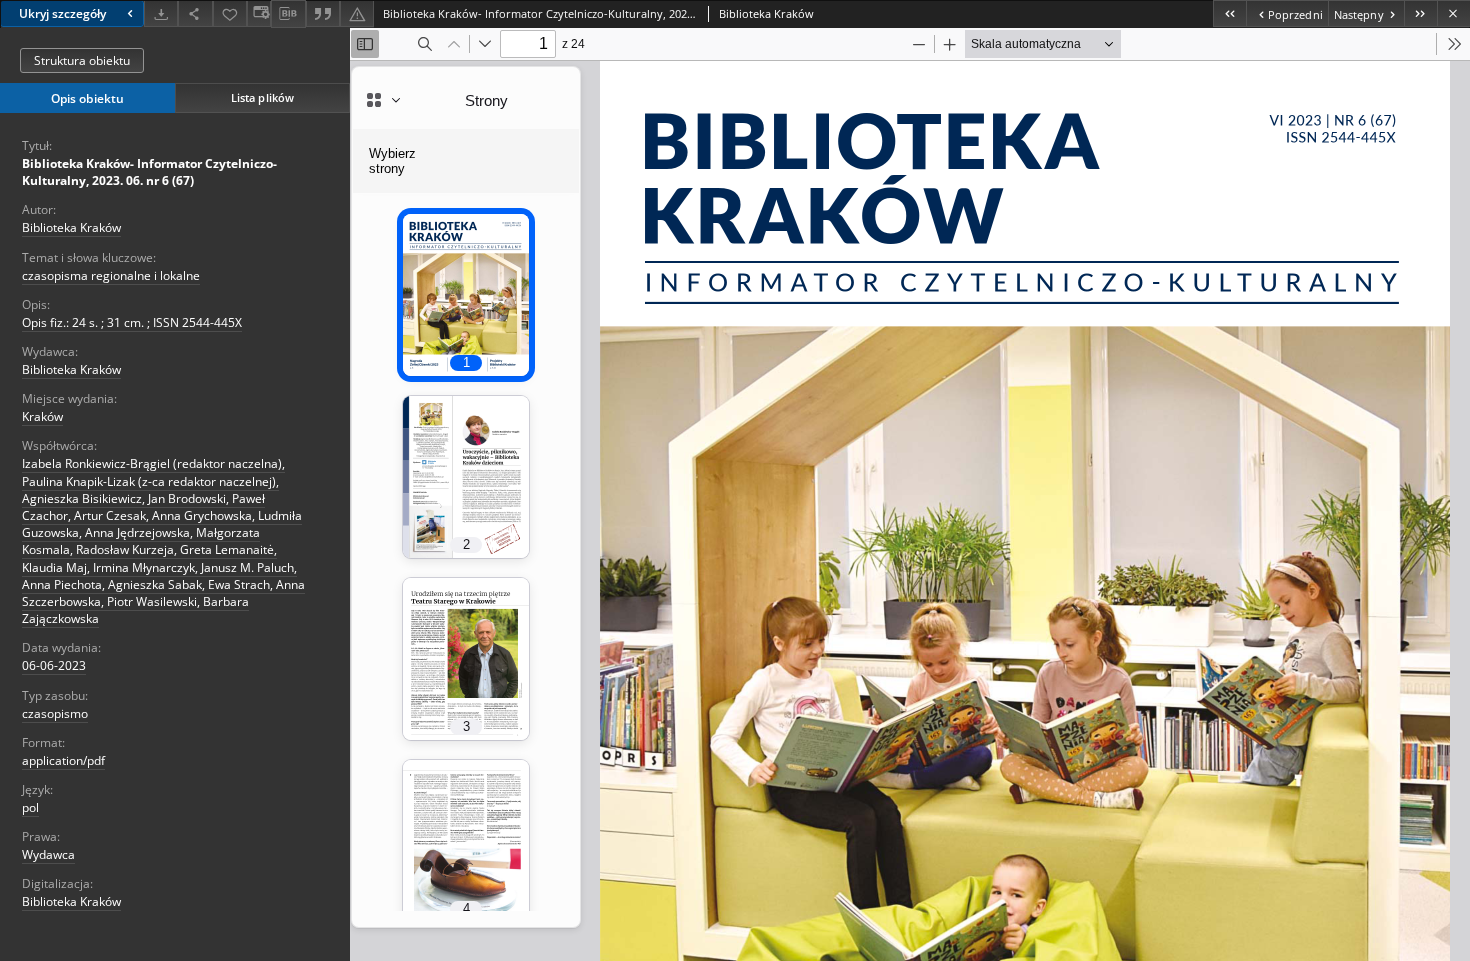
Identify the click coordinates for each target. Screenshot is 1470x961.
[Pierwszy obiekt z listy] (1229, 13)
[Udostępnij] (195, 13)
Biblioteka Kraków (71, 227)
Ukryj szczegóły (62, 13)
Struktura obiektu (82, 60)
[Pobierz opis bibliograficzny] (288, 14)
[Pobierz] (161, 13)
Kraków (42, 416)
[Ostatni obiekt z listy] (1420, 13)
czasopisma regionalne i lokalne (111, 275)
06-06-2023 (54, 665)
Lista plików (262, 97)
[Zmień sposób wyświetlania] (259, 13)
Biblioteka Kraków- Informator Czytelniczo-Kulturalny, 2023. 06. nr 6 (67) (149, 172)
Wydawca (48, 854)
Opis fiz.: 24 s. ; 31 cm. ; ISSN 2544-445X (132, 322)
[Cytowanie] (323, 13)
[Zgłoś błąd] (357, 13)
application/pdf (63, 760)
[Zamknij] (1453, 13)
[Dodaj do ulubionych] (230, 13)
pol (30, 807)
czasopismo (55, 713)
